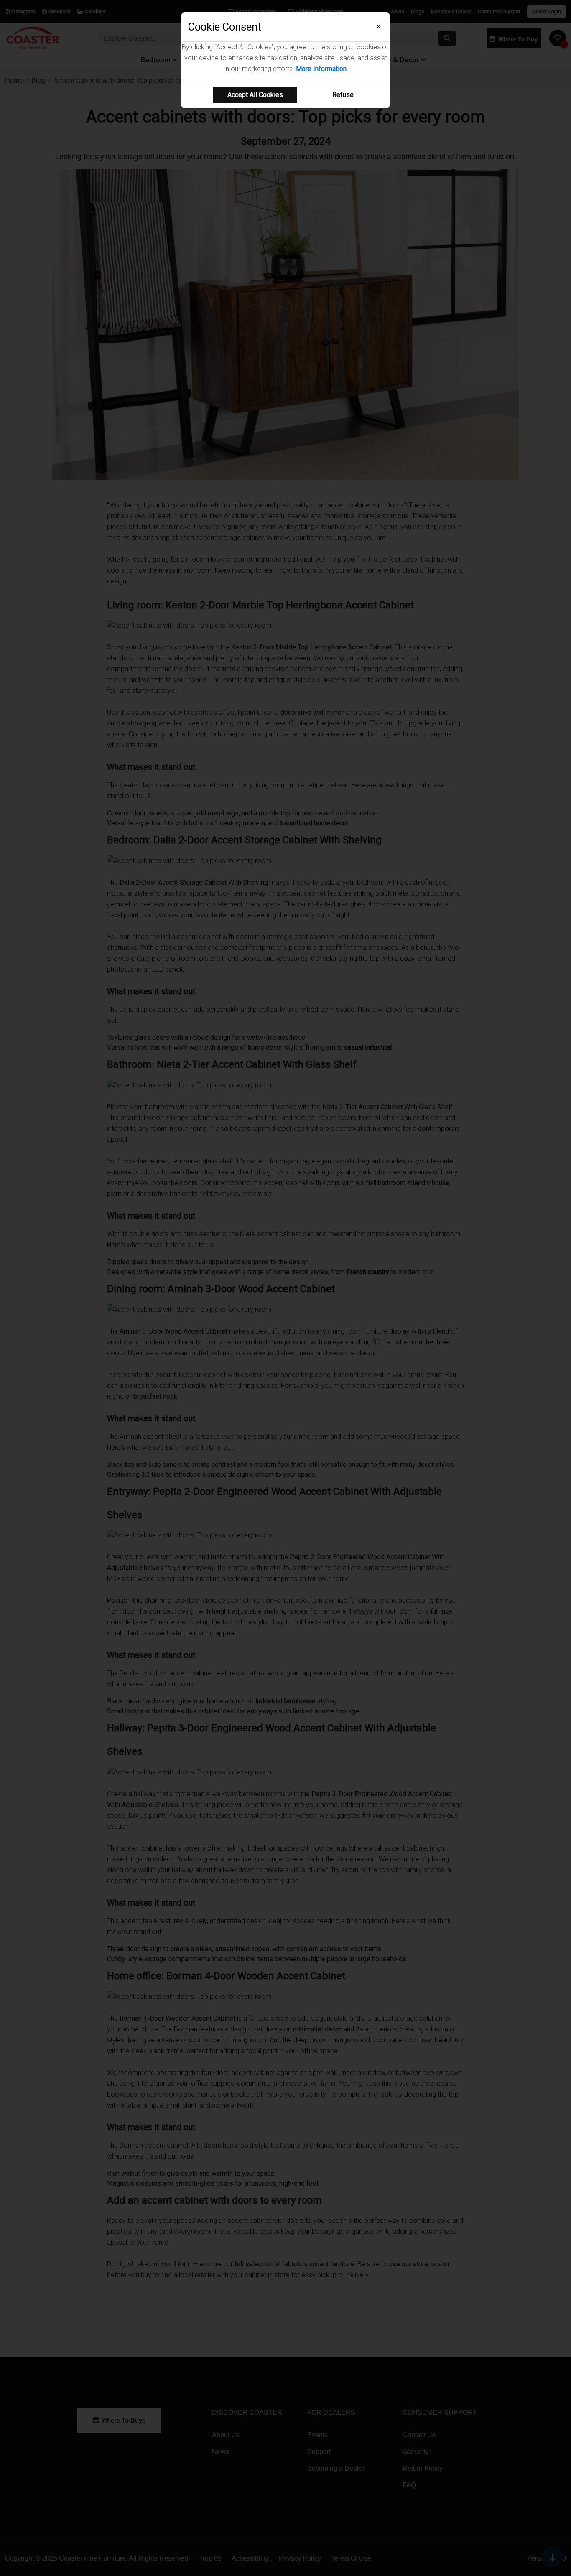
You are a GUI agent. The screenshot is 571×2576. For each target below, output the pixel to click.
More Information (321, 69)
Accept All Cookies (255, 95)
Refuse (343, 95)
